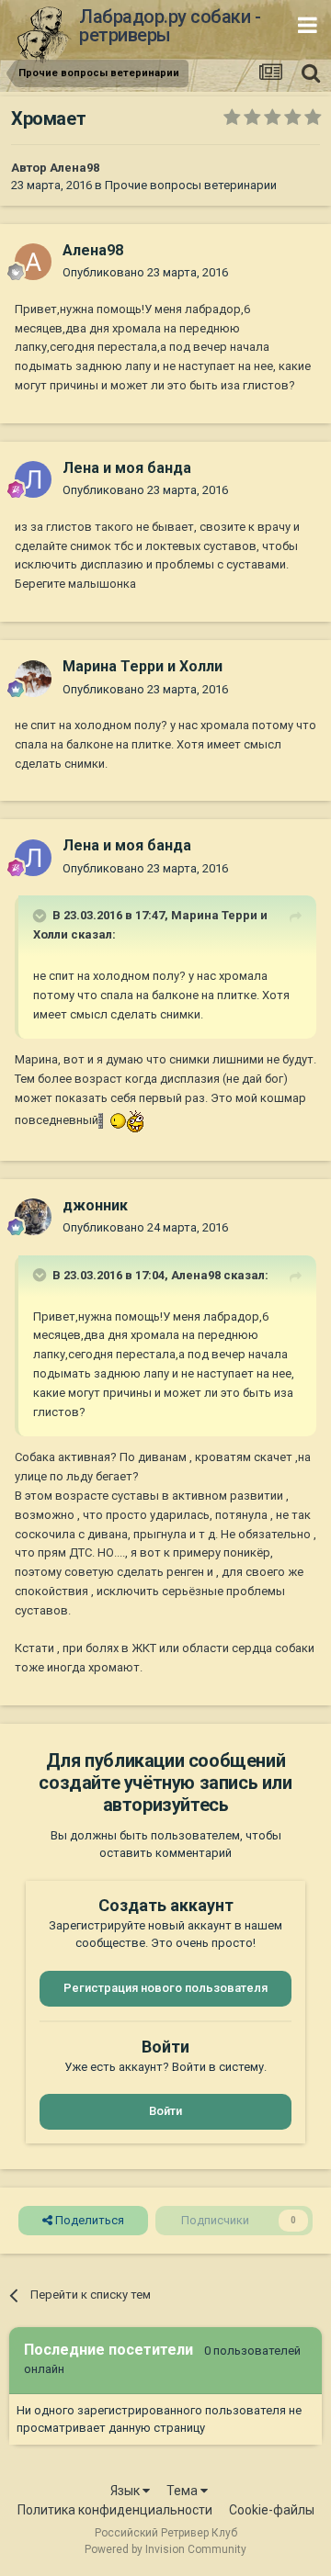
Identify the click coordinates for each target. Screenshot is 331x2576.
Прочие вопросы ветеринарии (191, 185)
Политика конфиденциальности (115, 2510)
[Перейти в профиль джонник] (33, 1217)
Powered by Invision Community (165, 2549)
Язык (126, 2491)
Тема (183, 2491)
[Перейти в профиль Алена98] (33, 262)
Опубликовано (145, 272)
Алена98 (74, 168)
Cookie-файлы (272, 2510)
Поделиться (88, 2220)
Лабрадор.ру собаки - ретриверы (170, 26)
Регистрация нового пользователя (165, 1988)
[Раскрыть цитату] (41, 916)
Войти (165, 2111)
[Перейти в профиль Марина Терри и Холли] (33, 679)
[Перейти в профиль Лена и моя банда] (33, 479)
